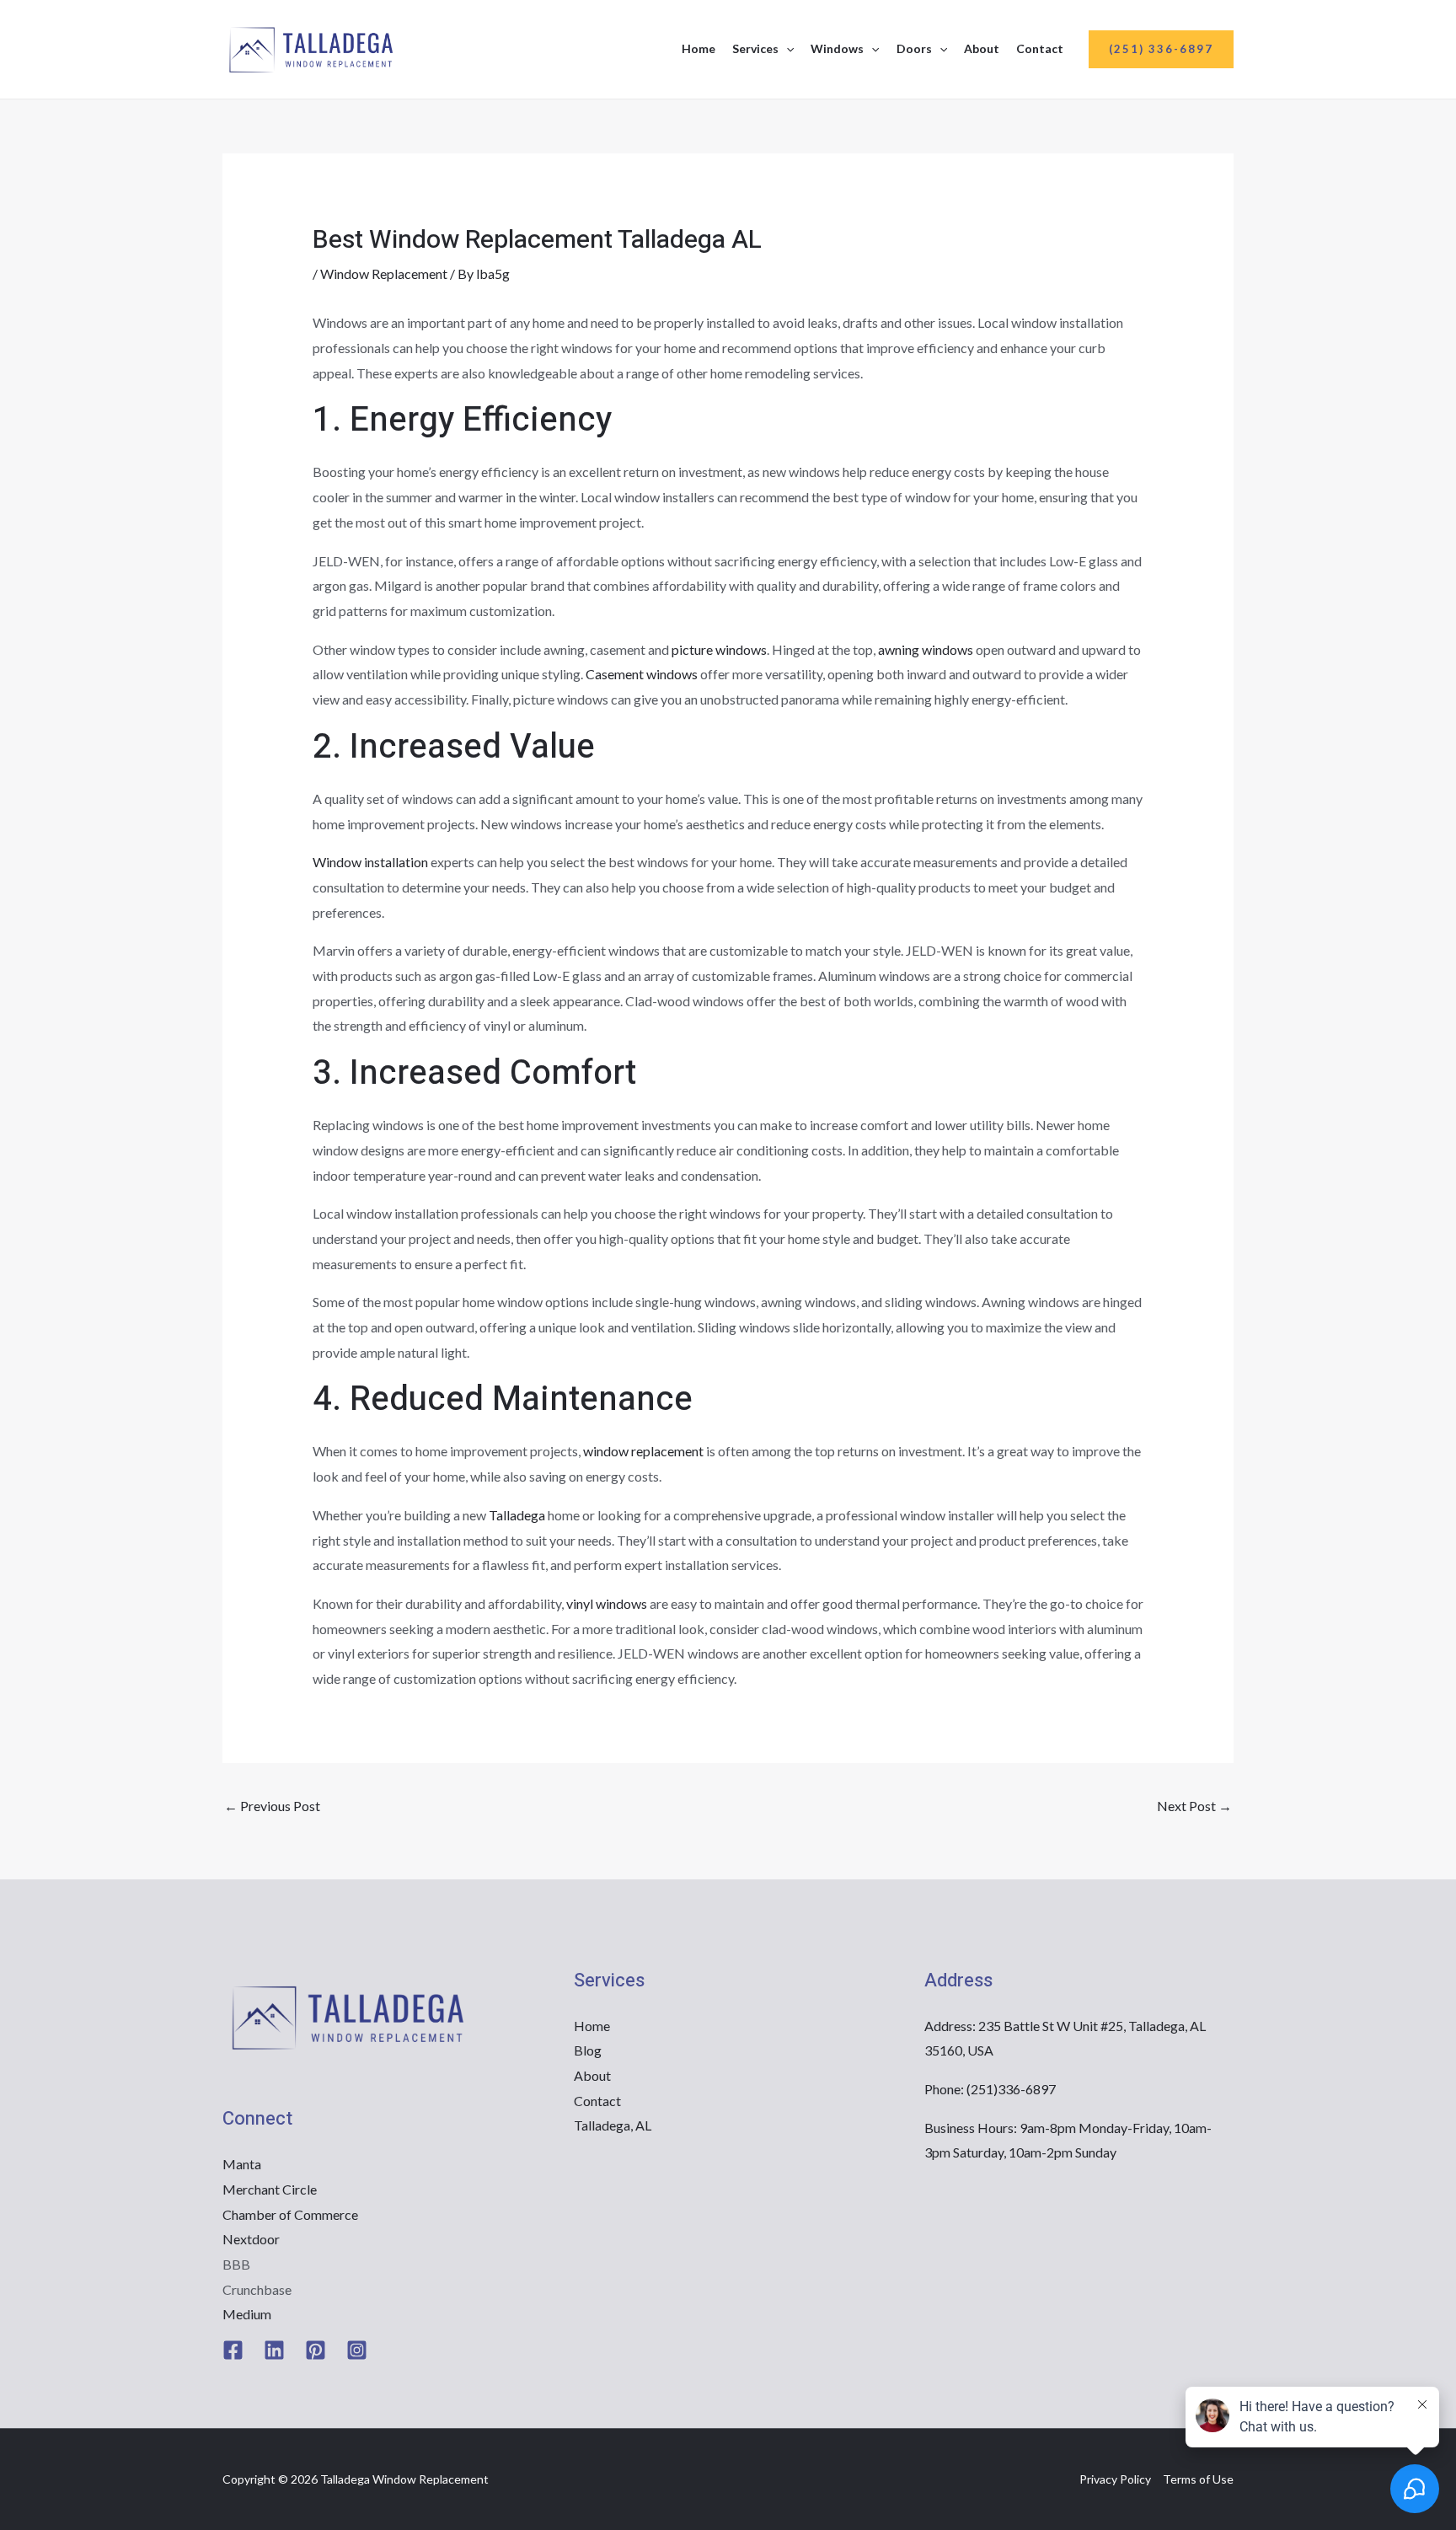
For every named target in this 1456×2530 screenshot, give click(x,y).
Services (755, 48)
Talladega (517, 1515)
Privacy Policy (1115, 2479)
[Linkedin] (274, 2350)
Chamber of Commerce (290, 2214)
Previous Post (272, 1806)
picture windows (719, 649)
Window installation (370, 862)
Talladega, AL (613, 2125)
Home (699, 48)
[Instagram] (357, 2350)
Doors (914, 48)
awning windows (926, 649)
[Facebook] (233, 2350)
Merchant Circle (270, 2189)
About (982, 48)
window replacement (643, 1451)
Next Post (1194, 1806)
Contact (1040, 48)
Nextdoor (251, 2239)
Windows (837, 48)
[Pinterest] (316, 2350)
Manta (242, 2164)
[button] (786, 49)
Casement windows (642, 674)
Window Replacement (384, 273)
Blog (588, 2050)
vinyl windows (607, 1603)
